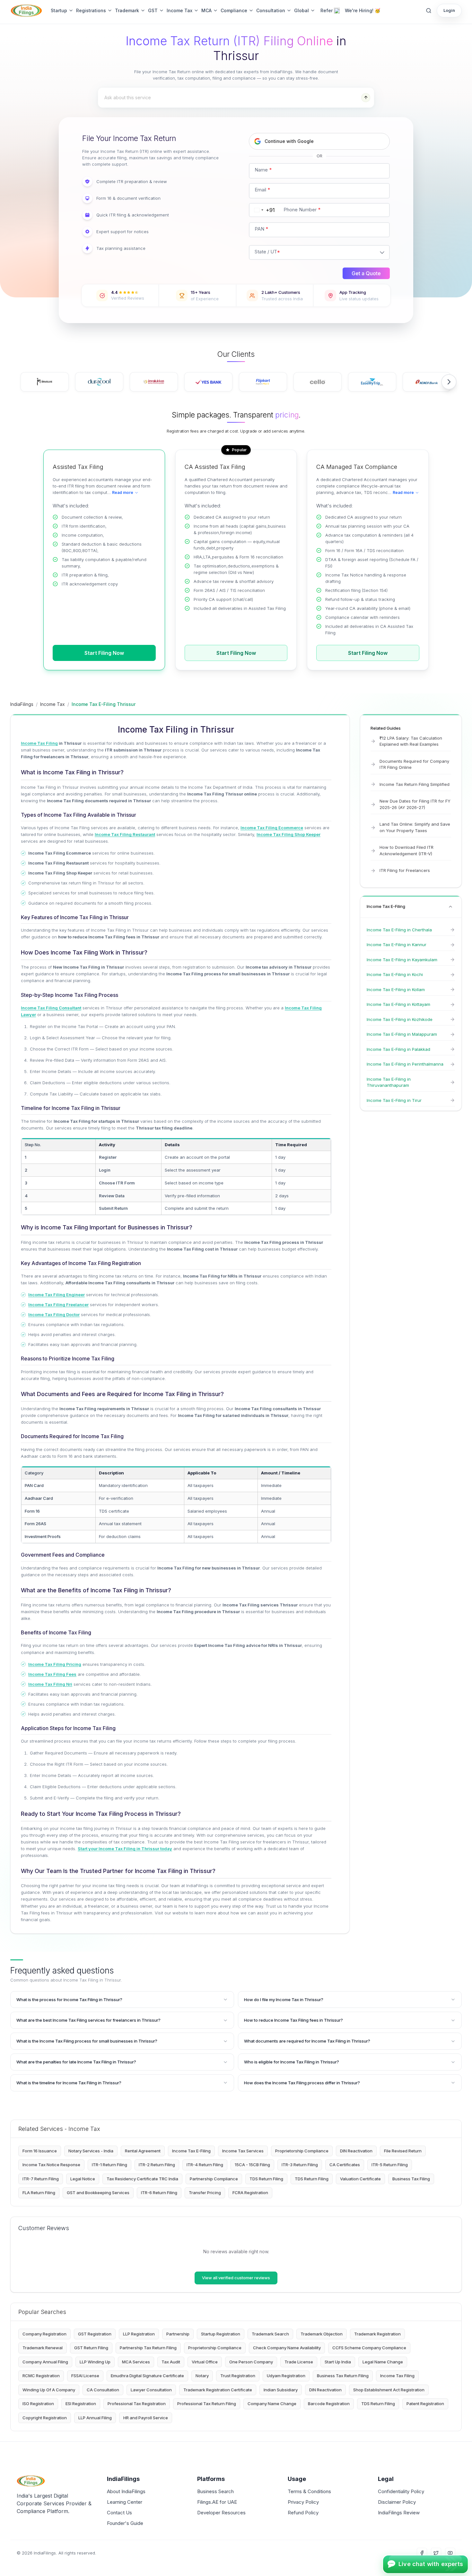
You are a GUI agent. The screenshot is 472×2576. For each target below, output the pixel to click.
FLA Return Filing (39, 2193)
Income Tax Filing (397, 2376)
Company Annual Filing (45, 2362)
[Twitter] (436, 2553)
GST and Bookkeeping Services (98, 2193)
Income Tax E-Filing (191, 2151)
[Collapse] (450, 907)
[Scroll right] (449, 382)
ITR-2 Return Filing (157, 2165)
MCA (206, 10)
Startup (59, 10)
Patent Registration (425, 2404)
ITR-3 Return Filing (300, 2165)
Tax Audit (171, 2362)
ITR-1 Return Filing (109, 2165)
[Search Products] (429, 11)
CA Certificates (345, 2165)
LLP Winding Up (95, 2362)
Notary (202, 2376)
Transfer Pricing (205, 2193)
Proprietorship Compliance (302, 2151)
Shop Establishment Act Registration (389, 2390)
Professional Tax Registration (137, 2404)
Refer (327, 10)
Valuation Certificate (360, 2179)
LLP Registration (139, 2334)
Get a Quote (366, 273)
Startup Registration (221, 2334)
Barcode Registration (329, 2404)
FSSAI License (85, 2376)
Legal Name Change (383, 2362)
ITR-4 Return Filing (205, 2165)
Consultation (271, 10)
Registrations (91, 10)
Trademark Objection (322, 2334)
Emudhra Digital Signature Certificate (147, 2376)
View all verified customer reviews (236, 2278)
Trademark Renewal (43, 2348)
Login (449, 10)
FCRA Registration (250, 2193)
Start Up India (338, 2362)
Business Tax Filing (411, 2179)
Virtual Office (205, 2362)
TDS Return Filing (266, 2179)
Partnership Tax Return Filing (148, 2348)
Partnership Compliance (214, 2179)
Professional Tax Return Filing (207, 2404)
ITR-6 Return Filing (159, 2193)
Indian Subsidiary (281, 2390)
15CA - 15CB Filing (252, 2165)
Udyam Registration (286, 2376)
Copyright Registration (45, 2418)
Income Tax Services (243, 2151)
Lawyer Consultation (151, 2390)
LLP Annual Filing (95, 2418)
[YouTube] (450, 2553)
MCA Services (136, 2362)
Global (302, 10)
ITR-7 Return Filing (41, 2179)
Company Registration (44, 2334)
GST (153, 10)
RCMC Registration (41, 2376)
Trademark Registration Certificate (218, 2390)
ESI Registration (81, 2404)
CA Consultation (103, 2390)
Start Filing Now (104, 653)
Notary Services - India (91, 2151)
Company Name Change (272, 2404)
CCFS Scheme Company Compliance (369, 2348)
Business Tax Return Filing (343, 2376)
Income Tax (179, 10)
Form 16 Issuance (40, 2151)
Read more (123, 492)
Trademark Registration (377, 2334)
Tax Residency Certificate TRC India (142, 2179)
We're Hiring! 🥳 (363, 10)
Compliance (234, 10)
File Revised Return (403, 2151)
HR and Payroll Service (146, 2418)
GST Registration (95, 2334)
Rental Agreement (143, 2151)
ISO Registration (38, 2404)
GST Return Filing (91, 2348)
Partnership (178, 2334)
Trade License (299, 2362)
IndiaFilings (22, 704)
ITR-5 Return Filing (390, 2165)
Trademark (127, 10)
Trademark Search (270, 2334)
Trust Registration (238, 2376)
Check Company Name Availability (287, 2348)
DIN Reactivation (356, 2151)
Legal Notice (83, 2179)
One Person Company (251, 2362)
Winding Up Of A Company (49, 2390)
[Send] (366, 98)
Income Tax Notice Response (51, 2165)
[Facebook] (422, 2553)
